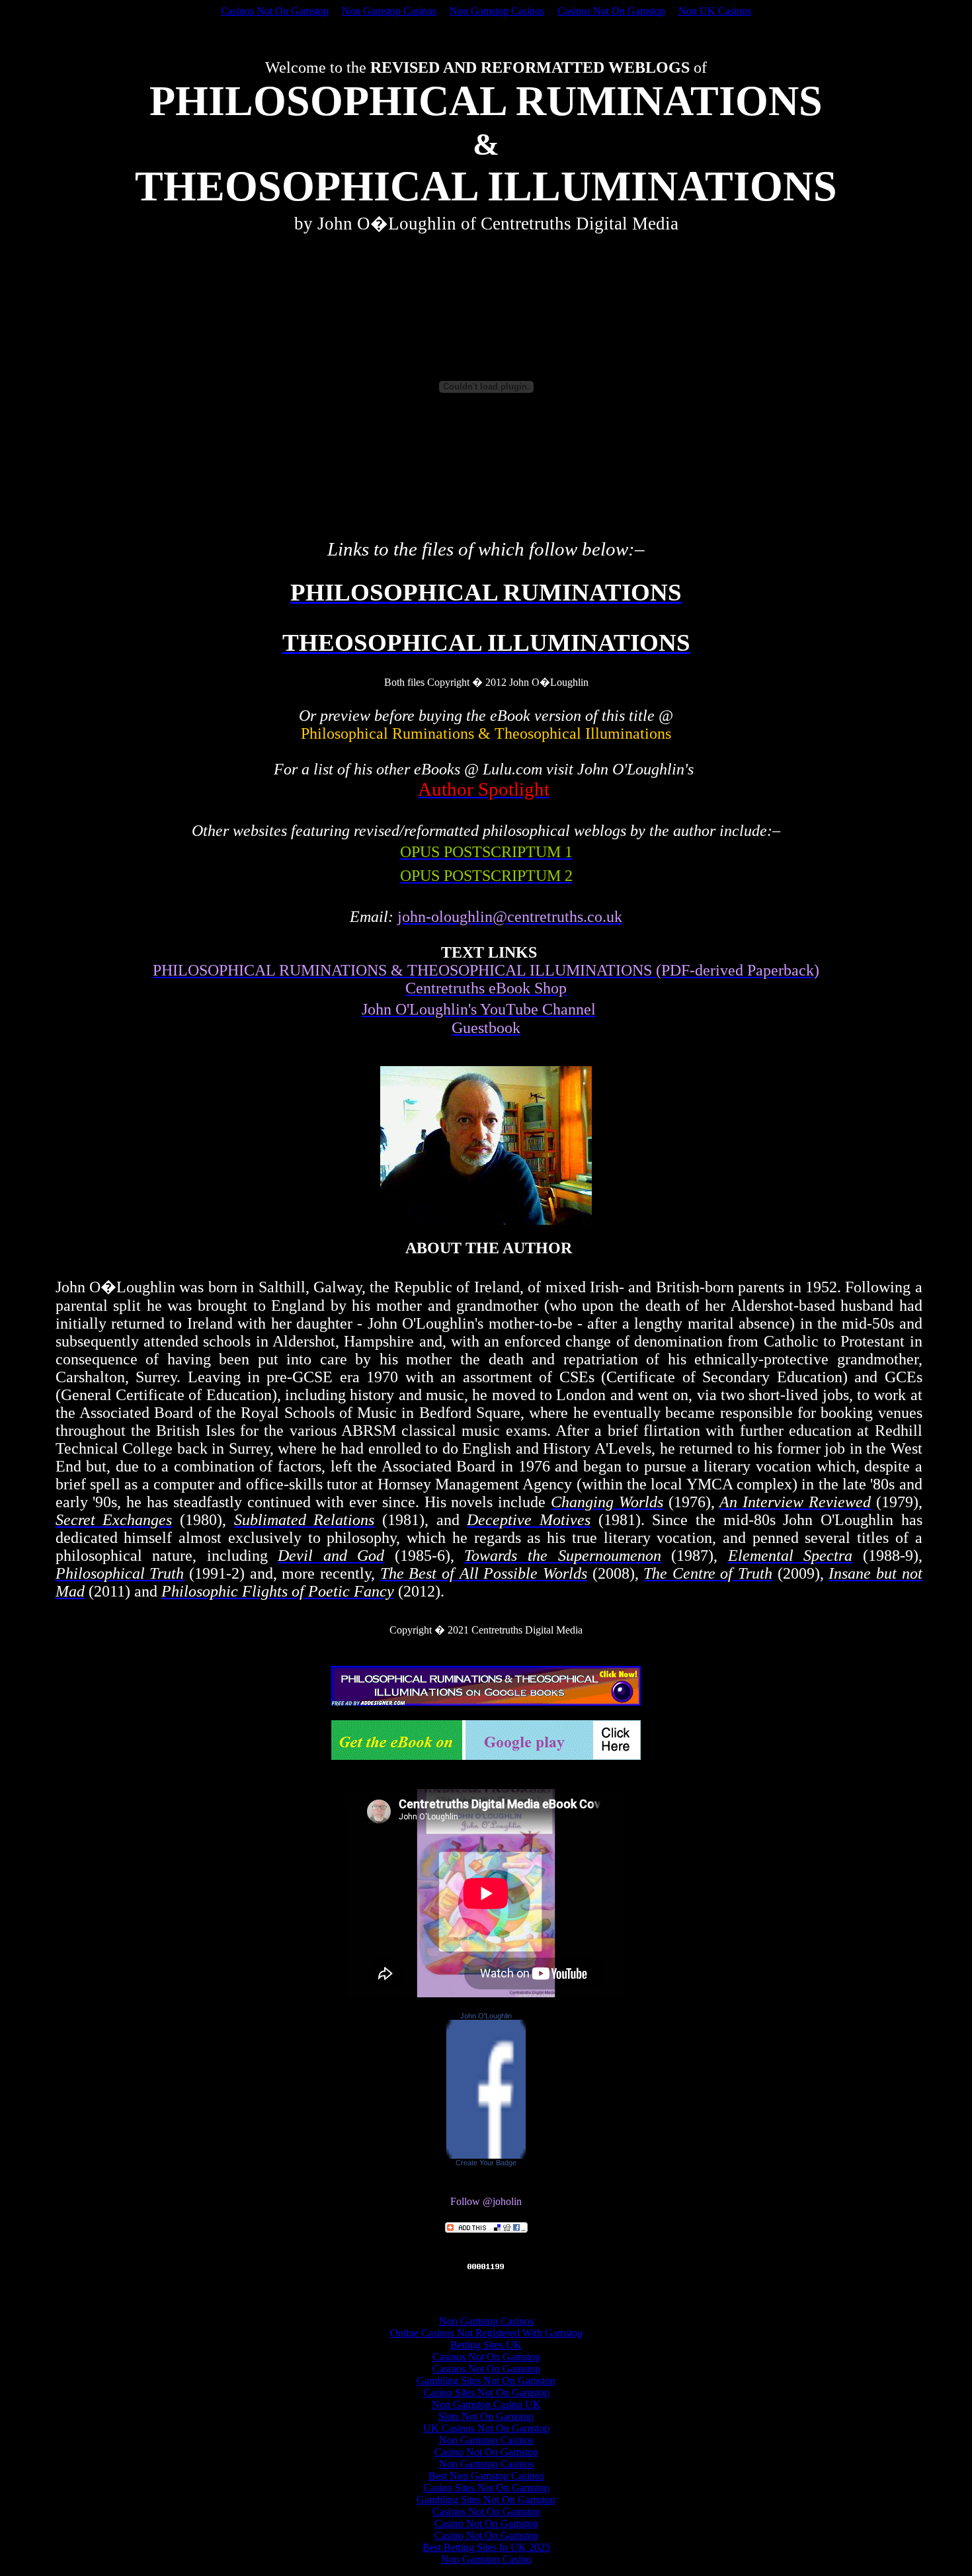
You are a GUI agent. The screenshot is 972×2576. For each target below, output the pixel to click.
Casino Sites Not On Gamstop (486, 2392)
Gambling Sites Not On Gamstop (486, 2381)
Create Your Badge (486, 2163)
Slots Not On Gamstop (486, 2416)
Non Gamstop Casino (486, 2559)
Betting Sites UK (486, 2345)
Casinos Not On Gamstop (275, 11)
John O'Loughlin (486, 2016)
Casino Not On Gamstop (486, 2452)
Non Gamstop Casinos (389, 11)
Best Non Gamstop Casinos (486, 2476)
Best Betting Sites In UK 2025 (486, 2547)
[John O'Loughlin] (486, 2155)
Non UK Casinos (715, 11)
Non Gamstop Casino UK (486, 2404)
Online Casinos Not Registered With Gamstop (486, 2333)
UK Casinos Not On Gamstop (486, 2428)
